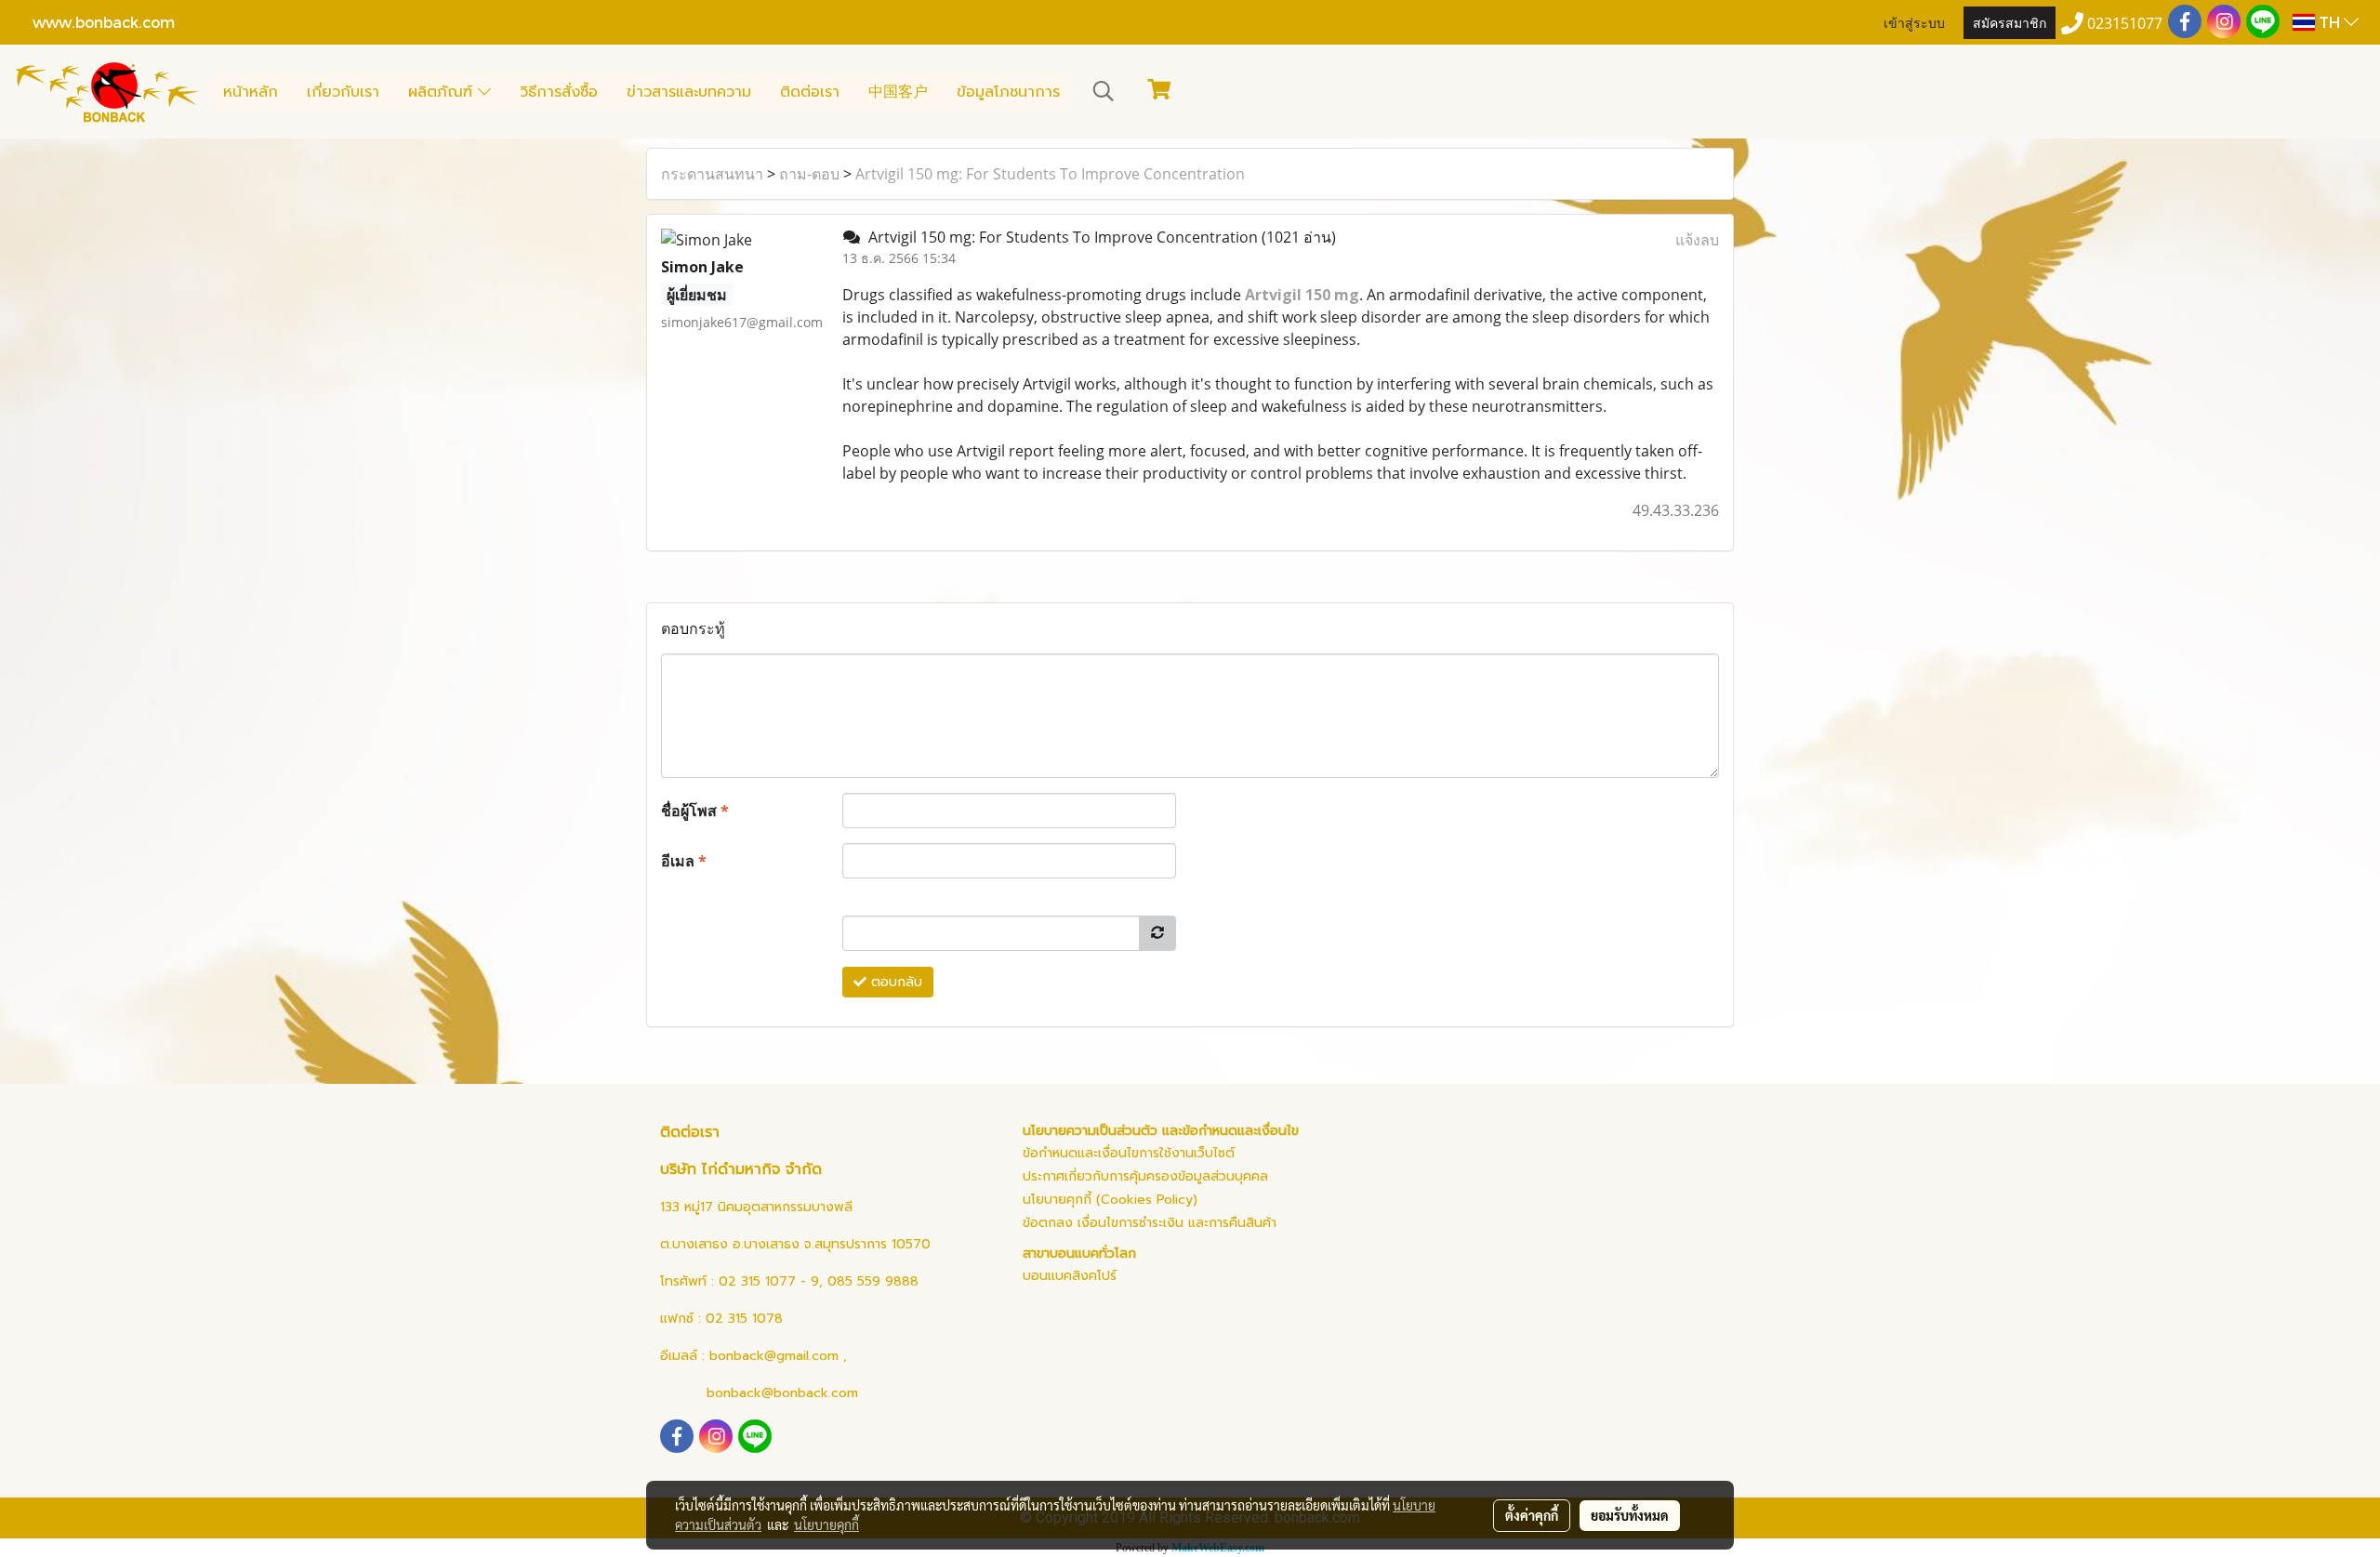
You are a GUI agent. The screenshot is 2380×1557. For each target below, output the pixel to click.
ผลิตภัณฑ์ (443, 92)
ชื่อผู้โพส (695, 811)
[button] (1104, 91)
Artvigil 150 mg (1302, 295)
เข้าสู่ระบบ (1914, 22)
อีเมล (684, 861)
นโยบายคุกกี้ (826, 1524)
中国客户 (898, 92)
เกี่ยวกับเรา (343, 92)
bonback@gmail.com (774, 1356)
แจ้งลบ (1697, 240)
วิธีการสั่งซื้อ (559, 92)
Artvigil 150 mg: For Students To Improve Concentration (1050, 174)
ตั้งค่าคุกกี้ (1532, 1515)
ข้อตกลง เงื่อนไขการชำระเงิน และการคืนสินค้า (1150, 1223)
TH (2329, 22)
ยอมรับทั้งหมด (1630, 1515)
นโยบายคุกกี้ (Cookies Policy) (1110, 1200)
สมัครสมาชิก (2010, 22)
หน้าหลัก (251, 92)
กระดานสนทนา (712, 174)
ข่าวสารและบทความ (689, 92)
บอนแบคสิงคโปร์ (1070, 1276)
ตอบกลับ (894, 982)
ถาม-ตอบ (809, 174)
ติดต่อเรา (810, 92)
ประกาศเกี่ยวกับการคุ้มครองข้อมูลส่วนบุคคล (1145, 1176)
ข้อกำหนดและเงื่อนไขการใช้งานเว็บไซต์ (1129, 1153)
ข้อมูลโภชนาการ (1008, 92)
